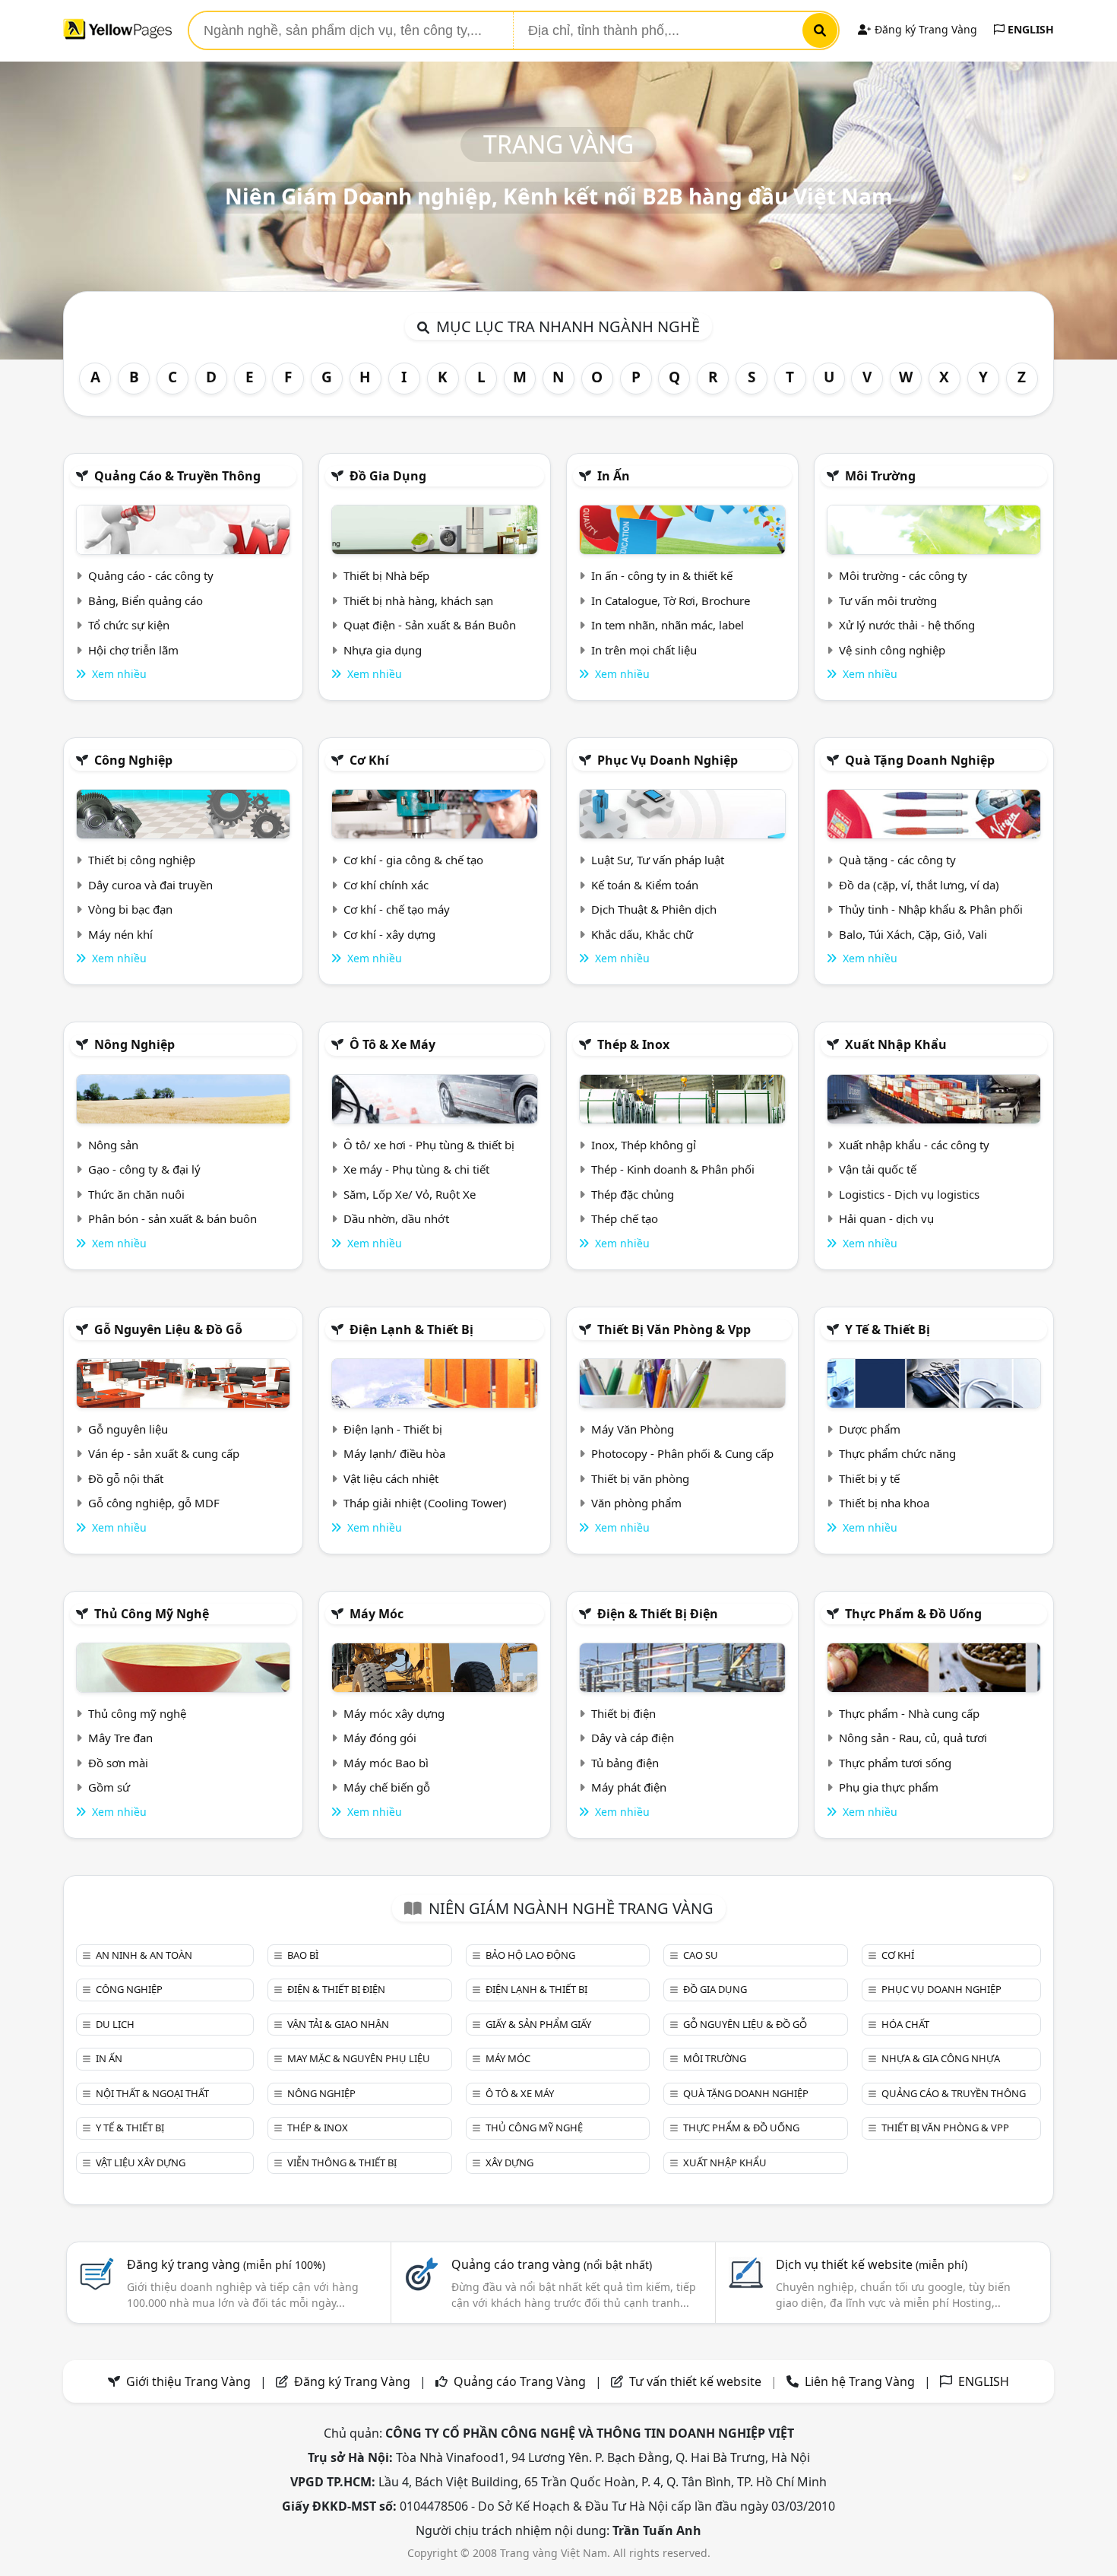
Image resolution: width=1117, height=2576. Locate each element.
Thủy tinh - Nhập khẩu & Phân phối (931, 909)
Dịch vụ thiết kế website (872, 2264)
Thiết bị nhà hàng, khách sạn (418, 600)
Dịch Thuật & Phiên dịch (654, 909)
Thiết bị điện (623, 1713)
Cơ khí (369, 760)
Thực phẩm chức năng (897, 1453)
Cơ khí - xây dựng (389, 934)
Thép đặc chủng (633, 1194)
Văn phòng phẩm (636, 1503)
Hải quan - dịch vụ (886, 1218)
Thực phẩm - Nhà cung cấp (909, 1713)
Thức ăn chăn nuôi (136, 1194)
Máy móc (377, 1614)
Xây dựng (509, 2163)
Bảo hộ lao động (530, 1955)
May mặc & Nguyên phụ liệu (359, 2058)
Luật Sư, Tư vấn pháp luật (658, 860)
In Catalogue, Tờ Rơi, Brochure (671, 600)
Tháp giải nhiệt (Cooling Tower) (425, 1503)
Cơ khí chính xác (386, 885)
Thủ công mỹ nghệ (152, 1614)
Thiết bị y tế (869, 1478)
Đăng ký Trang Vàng (924, 29)
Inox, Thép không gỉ (644, 1145)
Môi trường (880, 476)
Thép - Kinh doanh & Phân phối (673, 1169)
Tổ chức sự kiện (129, 625)
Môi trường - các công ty (903, 575)
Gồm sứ (109, 1787)
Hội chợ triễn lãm (133, 650)
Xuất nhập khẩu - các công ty (914, 1145)
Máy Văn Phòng (633, 1429)
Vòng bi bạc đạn (130, 909)
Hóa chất (905, 2024)
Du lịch (115, 2024)
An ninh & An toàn (144, 1955)
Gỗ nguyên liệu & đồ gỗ (168, 1329)
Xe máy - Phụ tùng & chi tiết (416, 1169)
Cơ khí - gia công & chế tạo (413, 860)
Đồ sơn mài (118, 1763)
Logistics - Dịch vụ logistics (909, 1194)
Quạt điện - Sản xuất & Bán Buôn (430, 625)
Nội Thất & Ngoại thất (152, 2093)
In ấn (614, 476)
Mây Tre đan (120, 1738)
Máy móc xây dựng (394, 1713)
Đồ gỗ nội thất (126, 1478)
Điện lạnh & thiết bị (411, 1329)
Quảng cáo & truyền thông (177, 476)
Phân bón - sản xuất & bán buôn (172, 1218)
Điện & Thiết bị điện (658, 1614)
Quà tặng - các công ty (897, 860)
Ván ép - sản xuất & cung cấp (164, 1453)
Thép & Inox (633, 1044)
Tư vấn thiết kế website (697, 2381)
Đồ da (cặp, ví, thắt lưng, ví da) (919, 885)
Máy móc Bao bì (386, 1763)
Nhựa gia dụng (383, 650)
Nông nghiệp (134, 1044)
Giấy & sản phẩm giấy (538, 2024)
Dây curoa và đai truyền (150, 885)
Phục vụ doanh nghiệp (668, 760)
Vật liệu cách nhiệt (391, 1478)
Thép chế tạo (625, 1218)
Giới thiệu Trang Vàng (188, 2381)
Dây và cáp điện (633, 1738)
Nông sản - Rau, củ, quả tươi (913, 1738)
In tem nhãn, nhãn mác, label (668, 625)
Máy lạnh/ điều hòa (394, 1453)
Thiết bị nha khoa (884, 1503)
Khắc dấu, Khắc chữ (642, 934)
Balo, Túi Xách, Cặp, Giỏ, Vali (913, 934)
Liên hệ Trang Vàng (860, 2381)
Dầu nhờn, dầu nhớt (396, 1218)
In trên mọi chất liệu (644, 650)
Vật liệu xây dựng (141, 2163)
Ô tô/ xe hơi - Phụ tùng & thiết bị (429, 1145)
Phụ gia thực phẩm (889, 1787)
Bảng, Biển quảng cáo (146, 600)
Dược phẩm (870, 1429)
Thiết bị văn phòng (640, 1478)
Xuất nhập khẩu (896, 1044)
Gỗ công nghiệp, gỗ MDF (154, 1503)
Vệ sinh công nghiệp (892, 650)
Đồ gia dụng (388, 476)
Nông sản (113, 1145)
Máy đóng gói (380, 1738)
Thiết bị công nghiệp (142, 860)
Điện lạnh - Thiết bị (393, 1429)
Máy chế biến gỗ (387, 1787)
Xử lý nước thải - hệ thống (907, 625)
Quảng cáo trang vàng (552, 2264)
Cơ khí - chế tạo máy (397, 909)
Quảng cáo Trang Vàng (520, 2381)
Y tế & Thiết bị (888, 1329)
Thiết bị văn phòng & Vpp (674, 1329)
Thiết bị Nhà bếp (386, 575)
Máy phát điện (629, 1787)
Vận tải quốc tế (878, 1169)
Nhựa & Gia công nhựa (941, 2058)
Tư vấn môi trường (888, 600)
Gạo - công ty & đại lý (144, 1169)
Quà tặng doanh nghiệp (920, 760)
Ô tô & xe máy (392, 1044)
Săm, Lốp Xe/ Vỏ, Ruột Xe (410, 1194)
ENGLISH (1029, 29)
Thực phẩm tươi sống (895, 1763)
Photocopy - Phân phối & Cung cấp (682, 1453)
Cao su (701, 1955)
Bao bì (303, 1955)
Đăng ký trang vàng (226, 2264)
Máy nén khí (120, 934)
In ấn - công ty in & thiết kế (662, 575)
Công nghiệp (133, 760)
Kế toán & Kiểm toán (645, 885)
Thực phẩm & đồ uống (913, 1614)
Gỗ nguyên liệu (128, 1429)
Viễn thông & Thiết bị (342, 2163)
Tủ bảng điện (625, 1763)
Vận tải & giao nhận (338, 2024)
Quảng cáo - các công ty (151, 575)
